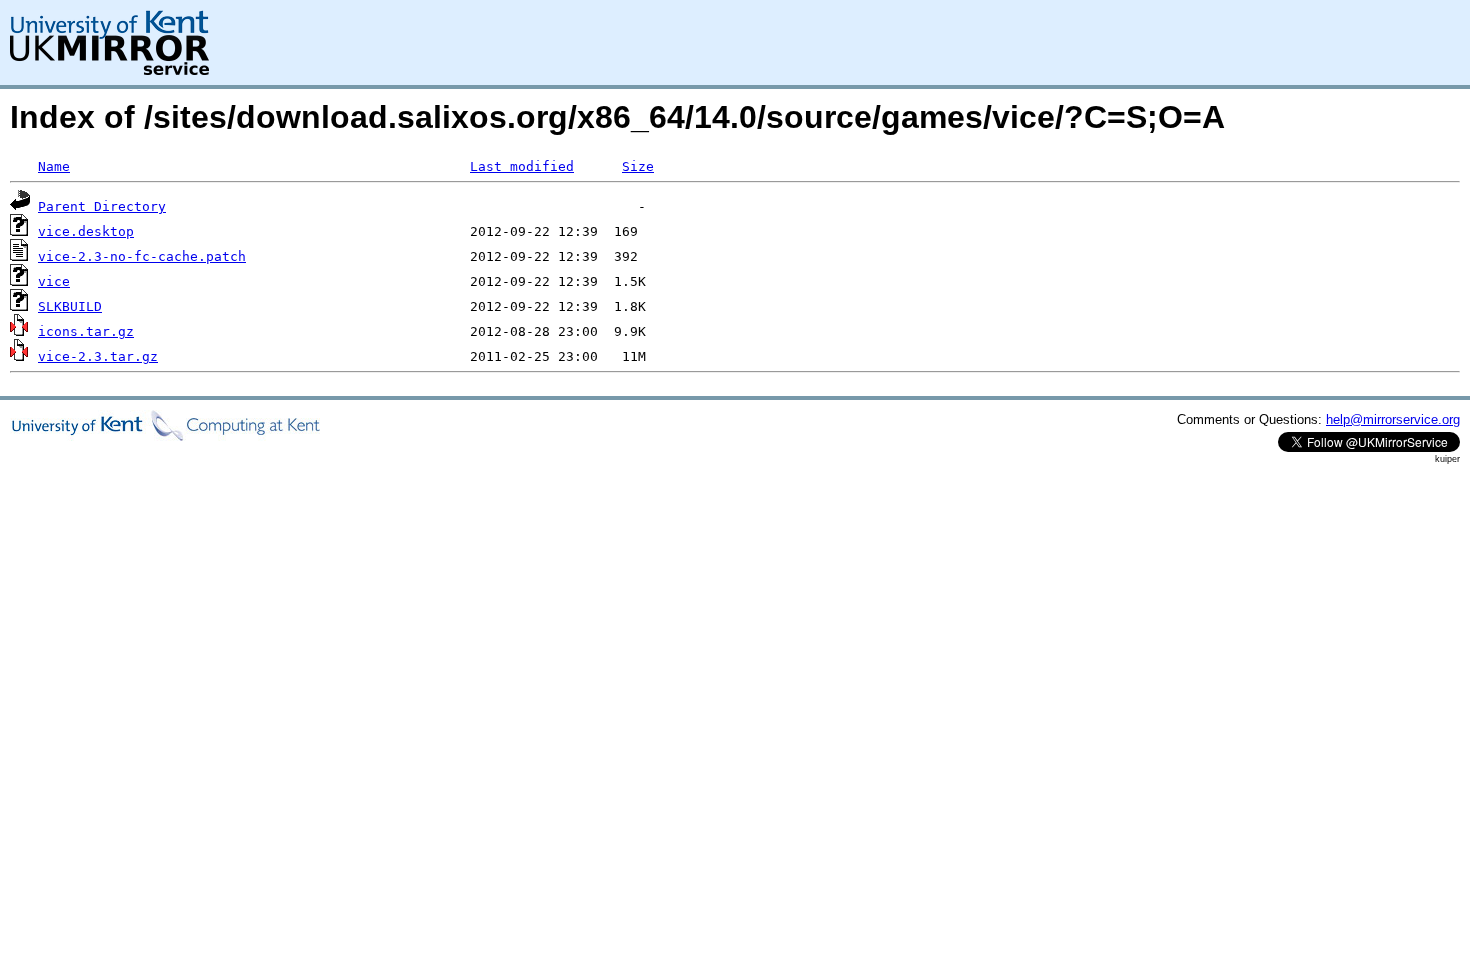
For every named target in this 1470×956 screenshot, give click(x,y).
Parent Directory (102, 206)
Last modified (522, 166)
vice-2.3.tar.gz (98, 356)
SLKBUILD (70, 306)
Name (54, 166)
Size (638, 166)
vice (54, 281)
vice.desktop (86, 231)
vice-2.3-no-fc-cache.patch (142, 256)
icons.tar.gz (86, 331)
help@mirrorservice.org (1393, 419)
